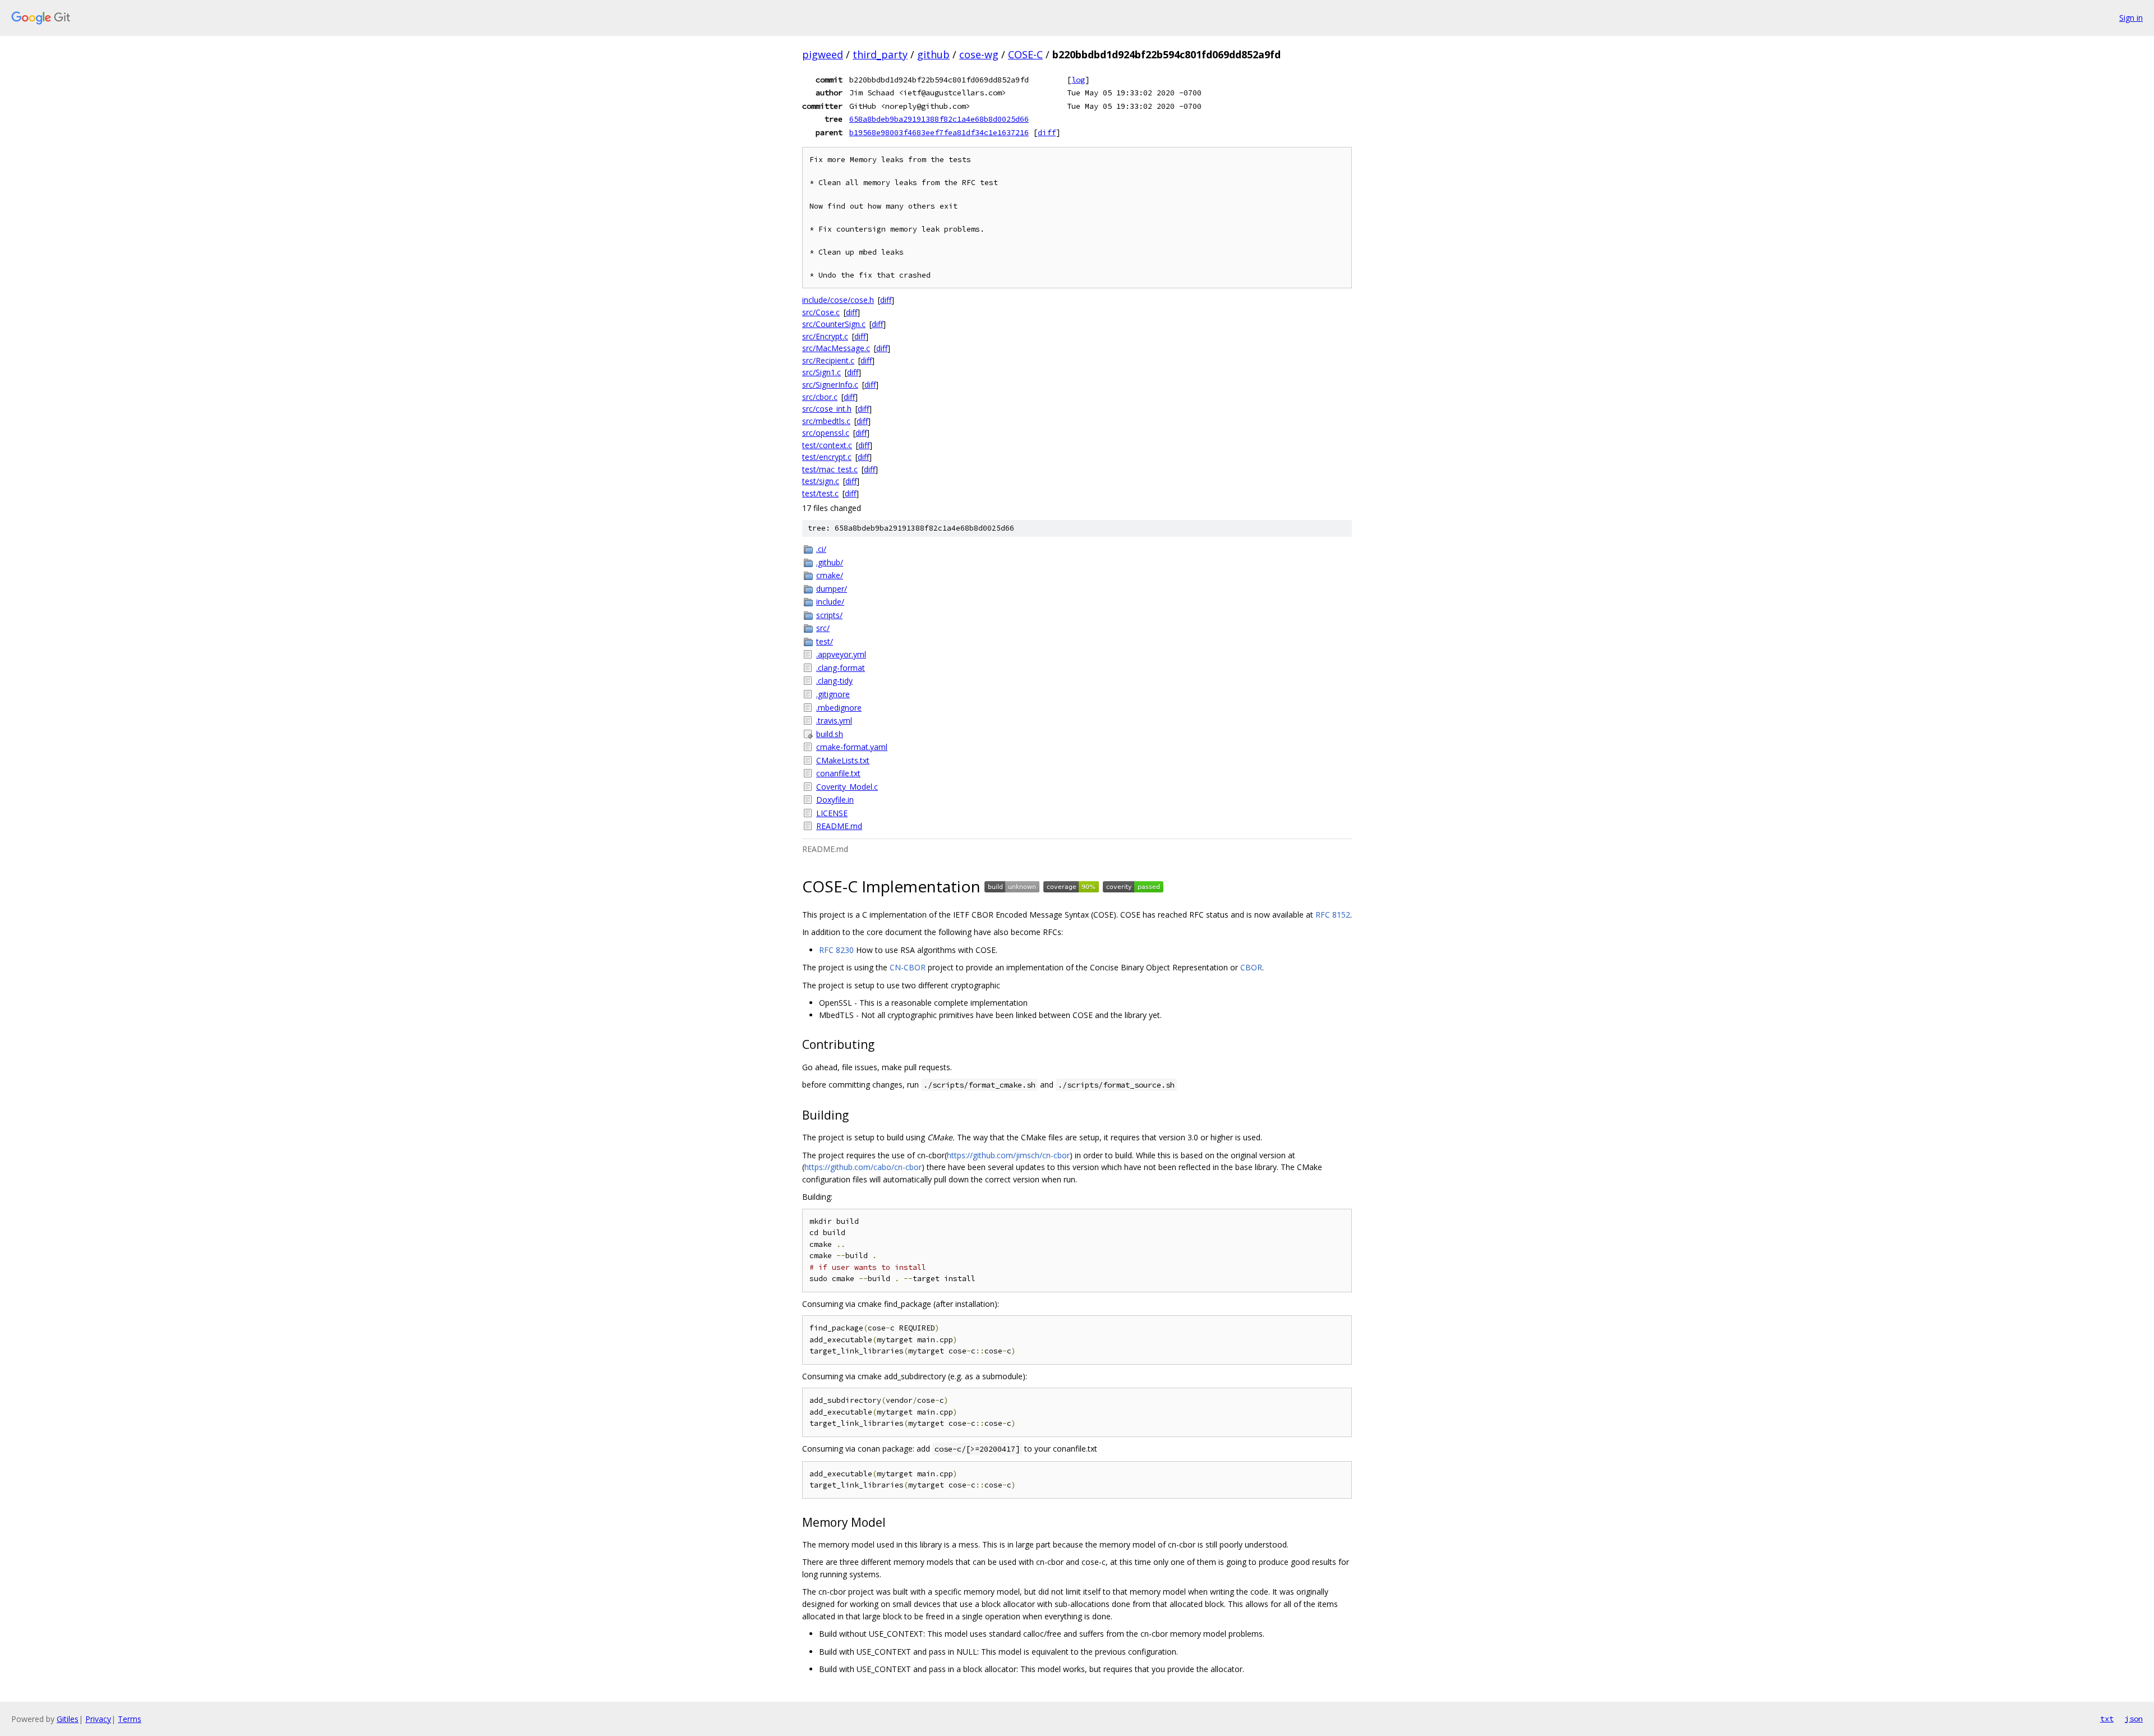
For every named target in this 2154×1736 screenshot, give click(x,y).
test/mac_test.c (830, 469)
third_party (880, 54)
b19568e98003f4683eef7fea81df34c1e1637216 (939, 132)
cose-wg (979, 54)
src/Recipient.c (828, 360)
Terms (130, 1719)
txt (2107, 1719)
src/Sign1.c (821, 372)
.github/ (830, 562)
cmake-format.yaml (852, 747)
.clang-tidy (834, 681)
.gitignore (833, 694)
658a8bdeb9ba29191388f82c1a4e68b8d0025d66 (939, 119)
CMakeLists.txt (843, 760)
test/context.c (827, 445)
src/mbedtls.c (826, 421)
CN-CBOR (908, 967)
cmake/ (830, 575)
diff (1047, 132)
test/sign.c (821, 481)
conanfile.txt (838, 773)
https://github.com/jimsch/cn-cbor (1008, 1155)
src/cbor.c (820, 397)
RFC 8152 (1333, 915)
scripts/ (829, 615)
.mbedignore (839, 708)
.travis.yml (834, 720)
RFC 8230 (836, 950)
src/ (823, 628)
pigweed (823, 54)
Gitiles (68, 1719)
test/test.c (820, 493)
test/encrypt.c (827, 457)
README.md (839, 826)
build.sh (830, 734)
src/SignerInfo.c (830, 385)
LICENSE (832, 813)
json (2134, 1719)
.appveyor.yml (841, 654)
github (933, 54)
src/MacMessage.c (836, 348)
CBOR (1251, 967)
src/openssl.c (826, 433)
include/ (830, 602)
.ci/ (821, 549)
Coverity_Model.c (847, 787)
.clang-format (841, 668)
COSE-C (1025, 54)
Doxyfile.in (835, 800)
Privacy (98, 1719)
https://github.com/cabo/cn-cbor (863, 1167)
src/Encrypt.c (825, 336)
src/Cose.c (821, 312)
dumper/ (832, 589)
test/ (825, 641)
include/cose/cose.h (838, 300)
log (1078, 80)
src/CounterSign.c (834, 324)
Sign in (2131, 18)
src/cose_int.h (827, 409)
